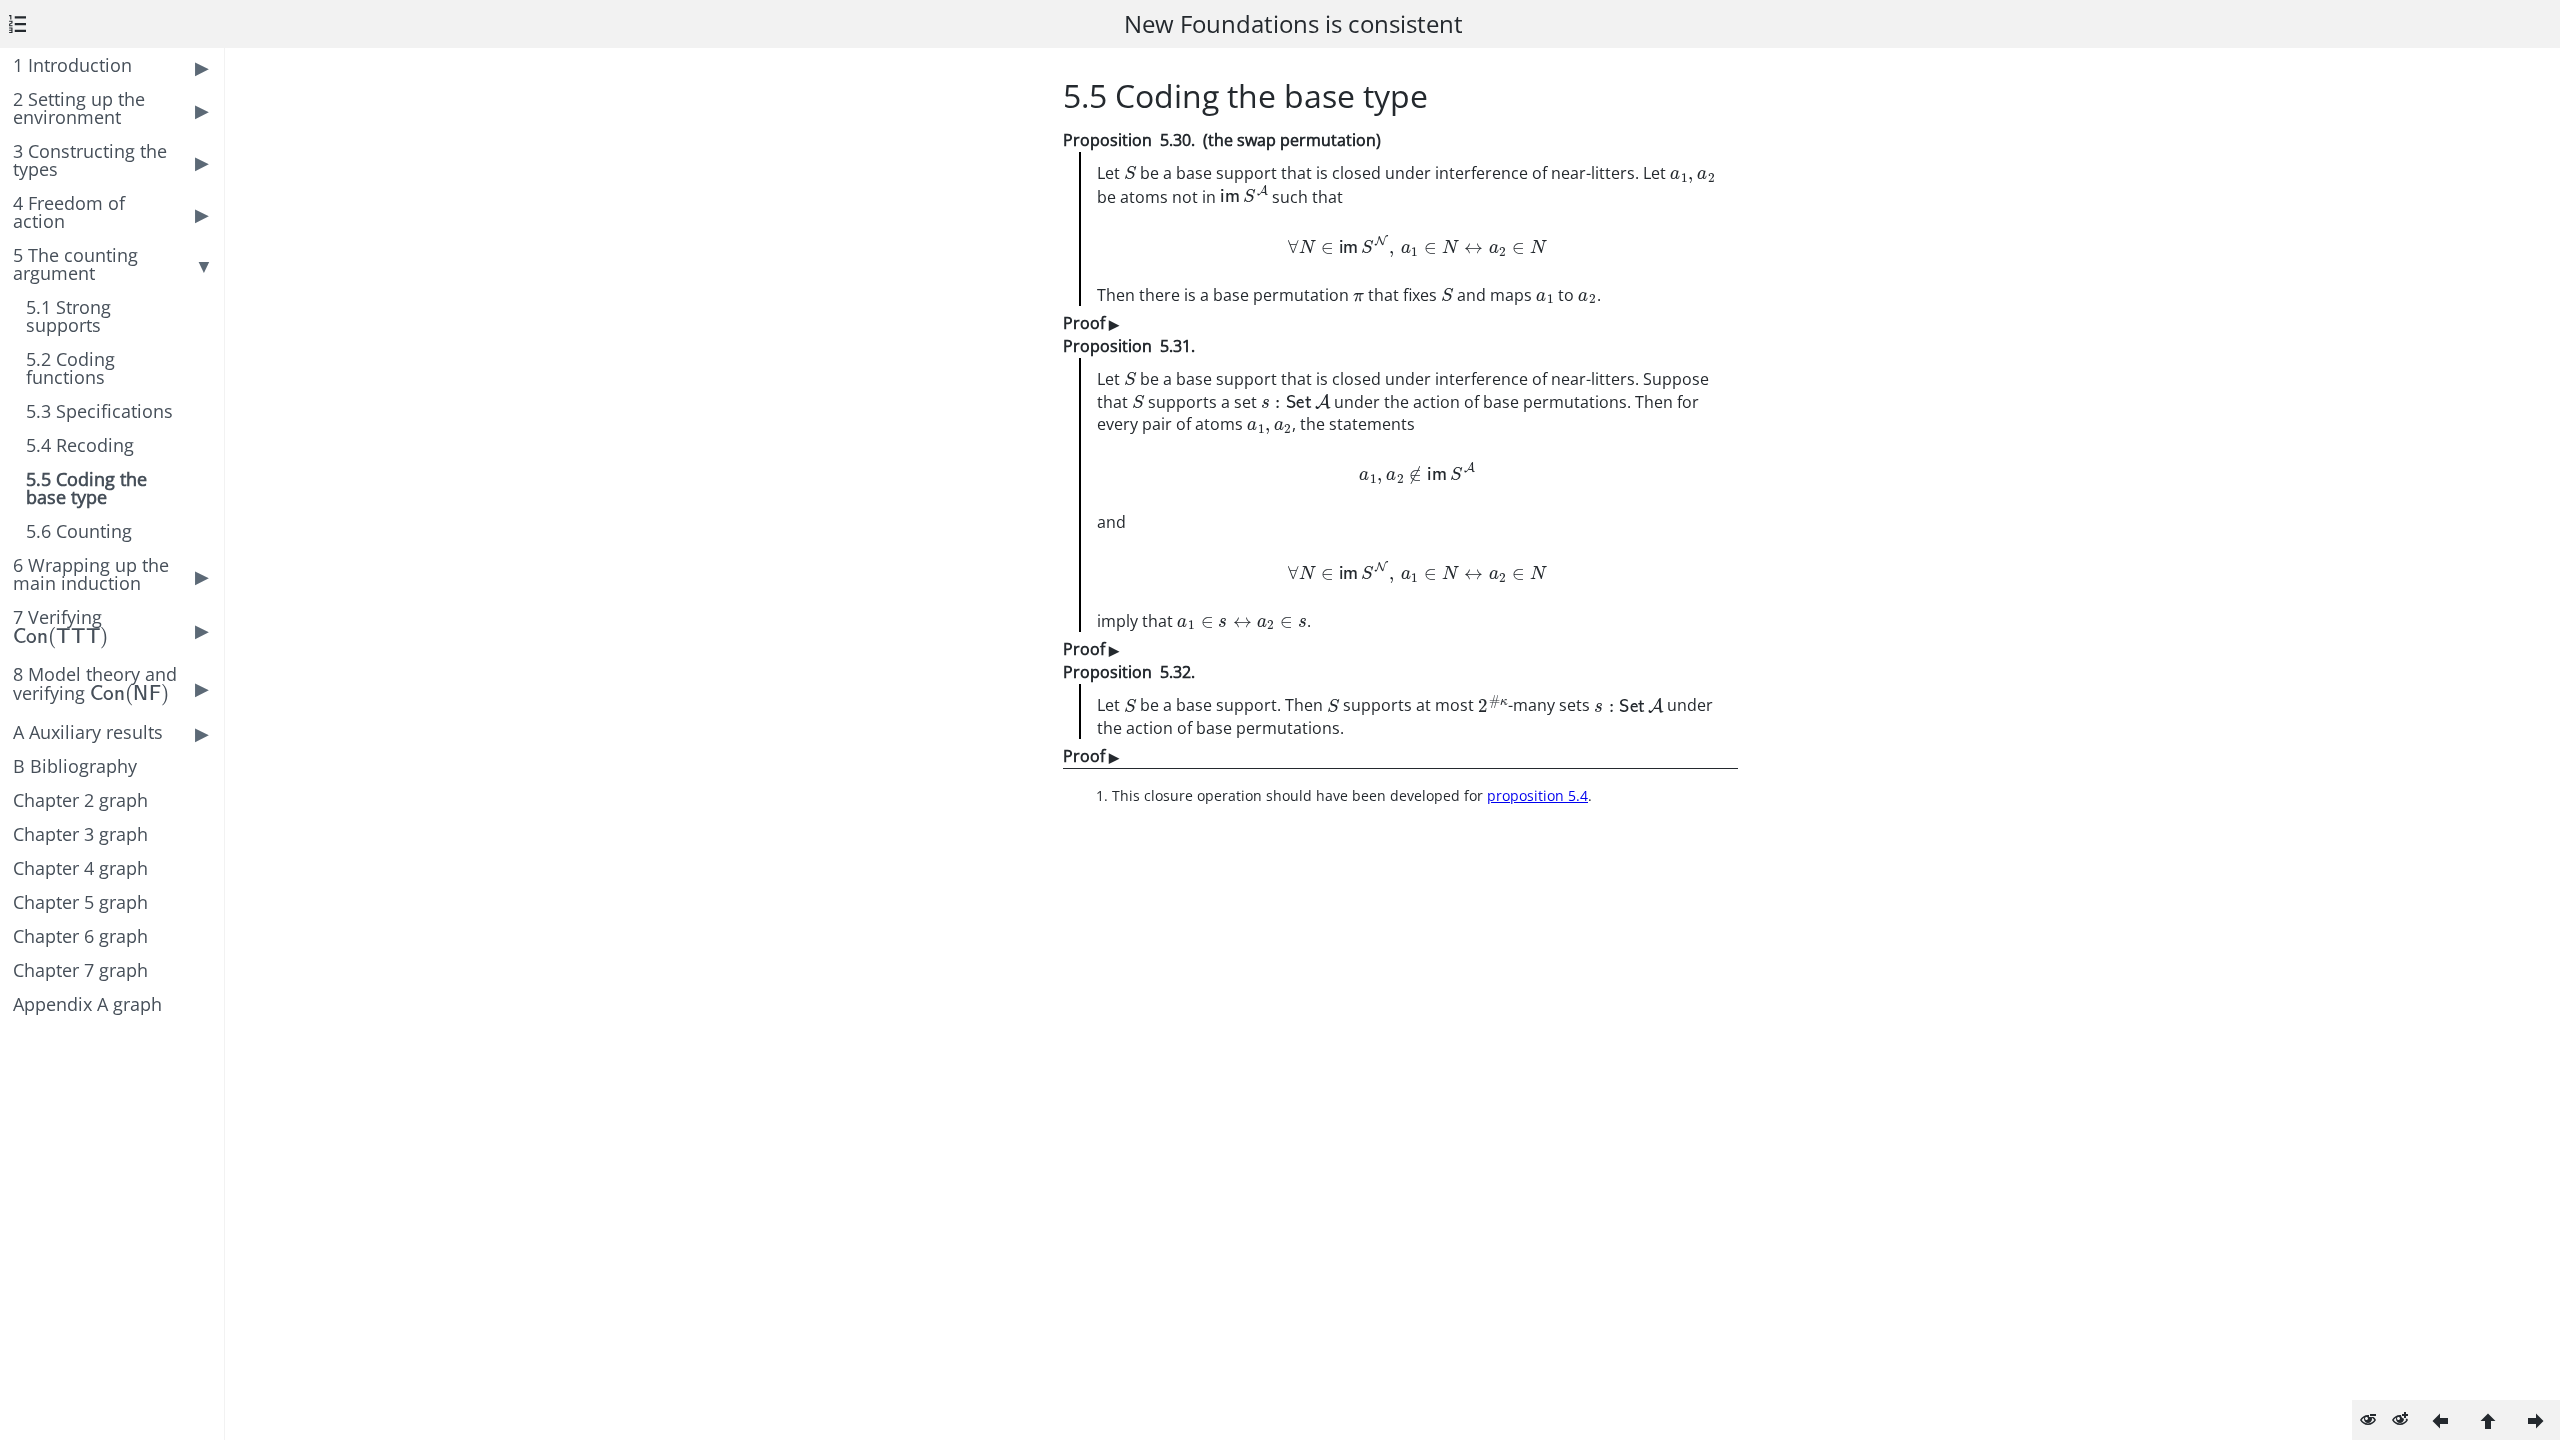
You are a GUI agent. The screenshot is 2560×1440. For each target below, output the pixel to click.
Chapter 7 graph (80, 970)
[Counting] (2536, 1420)
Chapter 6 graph (80, 936)
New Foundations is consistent (1293, 23)
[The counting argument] (2488, 1420)
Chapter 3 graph (80, 834)
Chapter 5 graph (80, 902)
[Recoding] (2440, 1420)
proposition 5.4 (1537, 795)
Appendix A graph (87, 1004)
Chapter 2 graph (80, 800)
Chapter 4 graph (80, 868)
